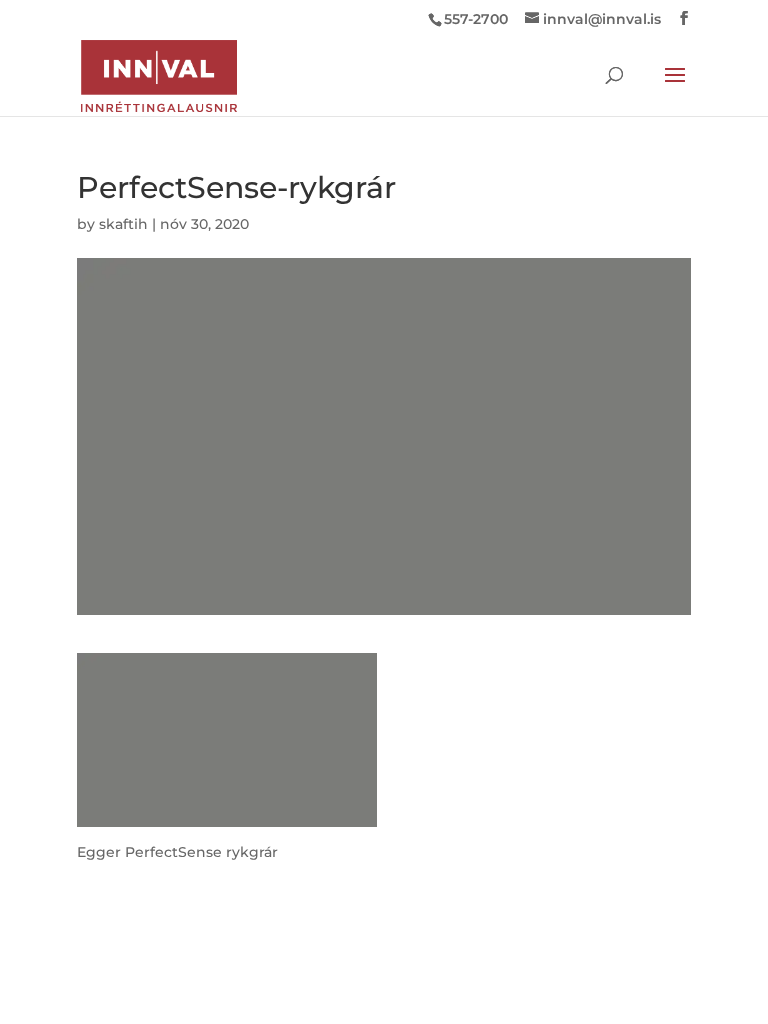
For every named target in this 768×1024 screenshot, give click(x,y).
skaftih (123, 224)
